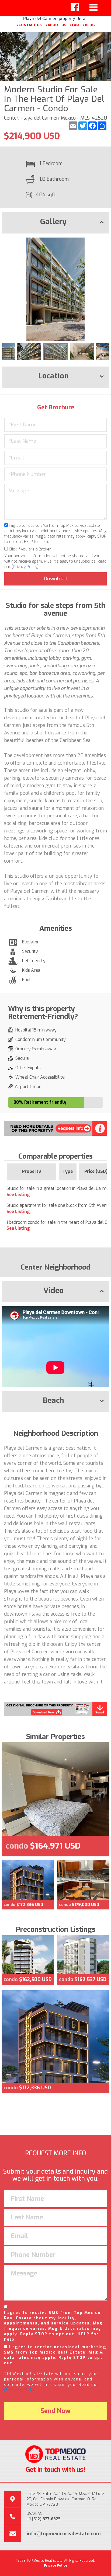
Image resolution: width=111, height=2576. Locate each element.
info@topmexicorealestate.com (64, 2534)
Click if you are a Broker (29, 549)
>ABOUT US (56, 25)
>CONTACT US (29, 25)
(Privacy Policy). (23, 2390)
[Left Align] (75, 7)
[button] (105, 242)
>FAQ (74, 25)
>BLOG (89, 25)
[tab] (55, 223)
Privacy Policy (25, 567)
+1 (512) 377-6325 (44, 2519)
